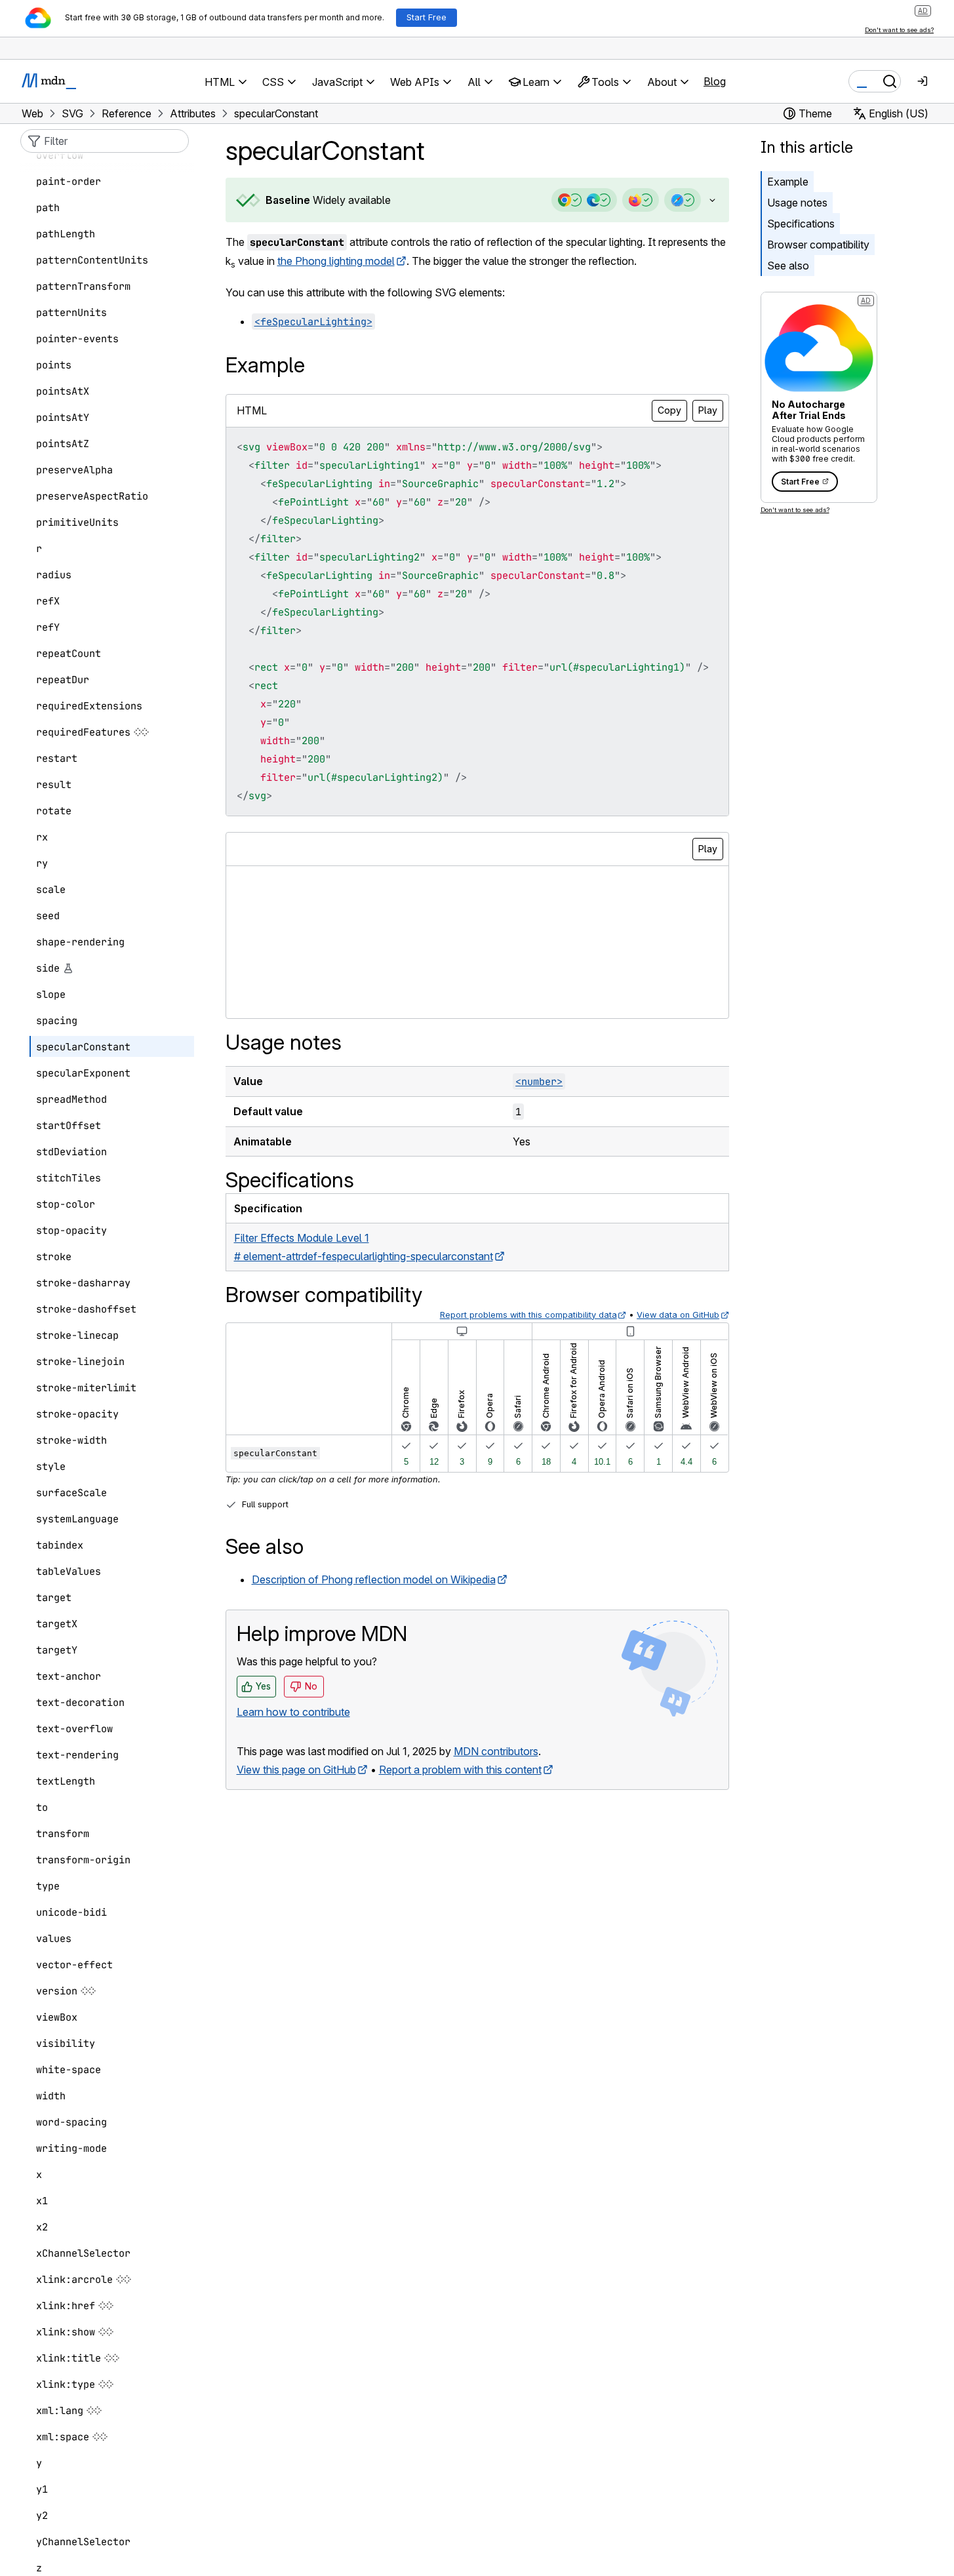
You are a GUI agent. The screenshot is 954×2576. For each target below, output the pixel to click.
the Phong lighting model (336, 261)
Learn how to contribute (293, 1712)
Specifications (801, 224)
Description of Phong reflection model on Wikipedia (374, 1579)
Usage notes (797, 203)
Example (788, 182)
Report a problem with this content (460, 1770)
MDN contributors (496, 1751)
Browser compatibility (818, 245)
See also (788, 266)
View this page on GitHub (296, 1770)
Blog (715, 81)
